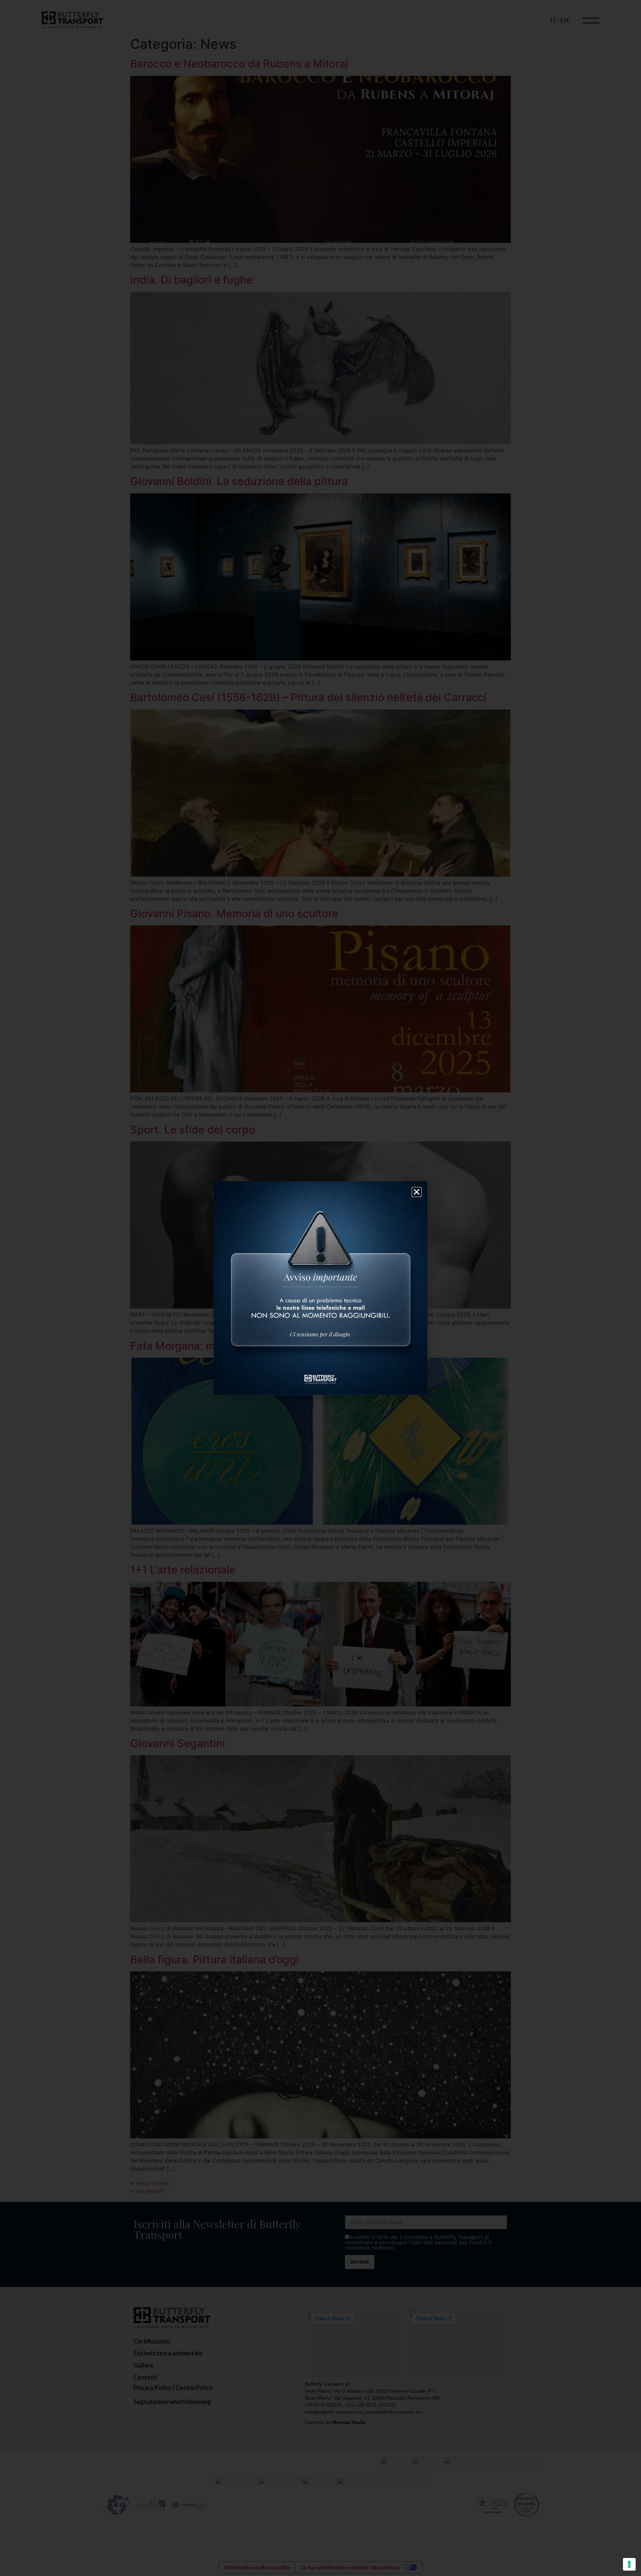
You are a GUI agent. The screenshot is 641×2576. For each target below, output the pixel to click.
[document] (320, 1288)
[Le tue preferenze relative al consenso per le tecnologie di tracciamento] (629, 2564)
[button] (417, 1192)
